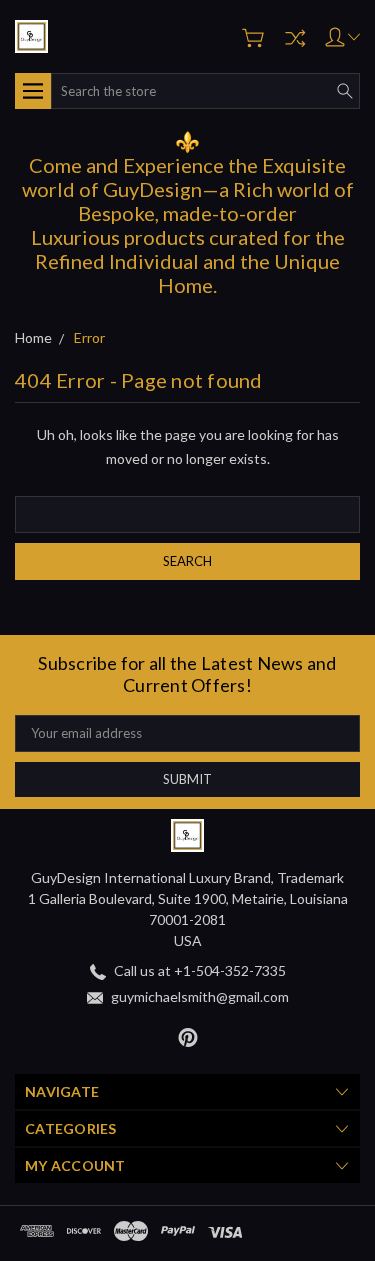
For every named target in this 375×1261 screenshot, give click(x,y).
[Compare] (295, 38)
